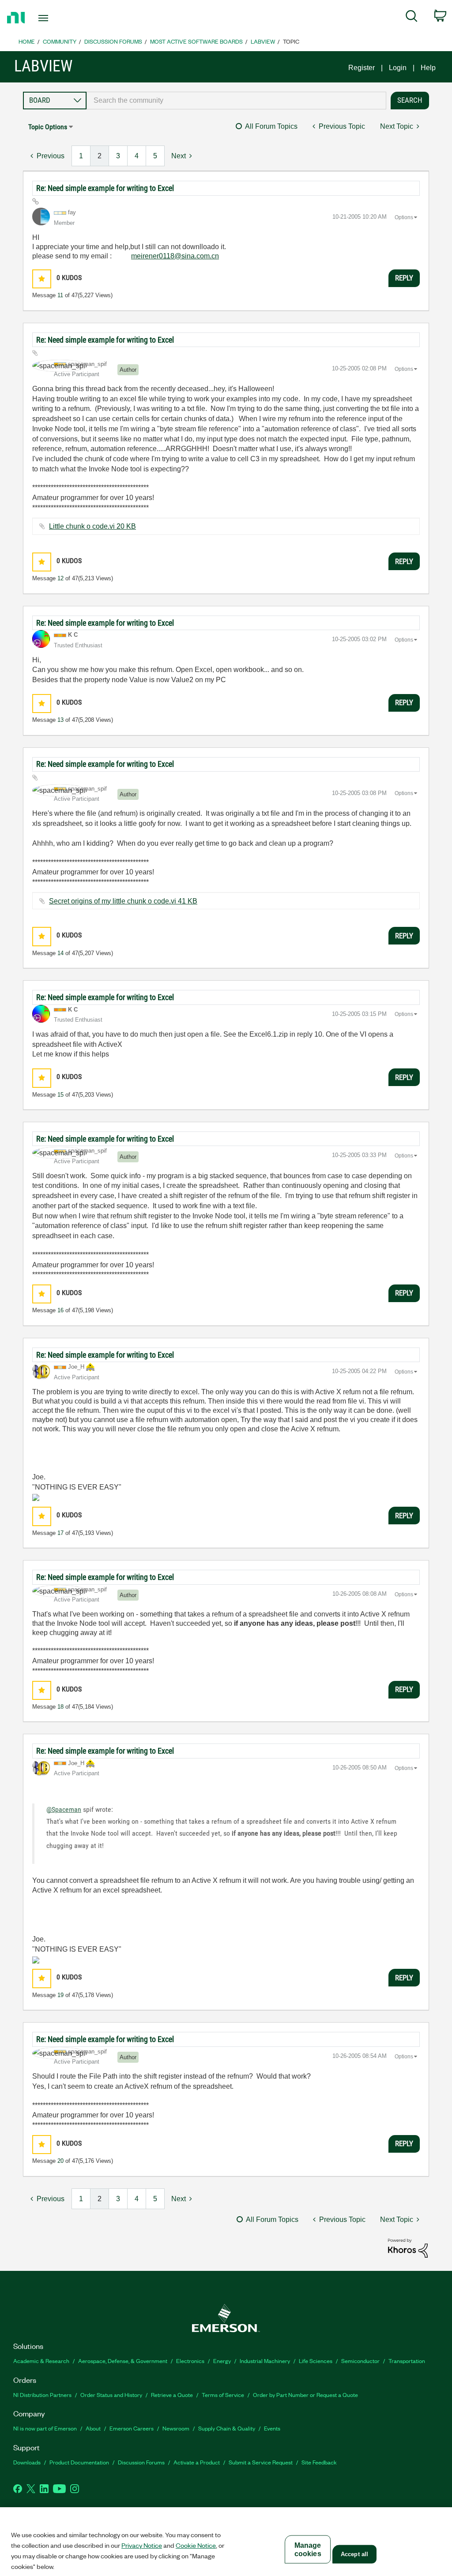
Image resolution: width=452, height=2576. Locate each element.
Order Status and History (111, 2395)
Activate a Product (197, 2462)
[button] (42, 279)
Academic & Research (41, 2361)
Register (362, 68)
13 (60, 720)
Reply (404, 278)
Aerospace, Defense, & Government (123, 2361)
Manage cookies (308, 2550)
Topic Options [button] (48, 127)
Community (60, 41)
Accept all (354, 2554)
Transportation (407, 2361)
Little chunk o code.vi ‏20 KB (92, 526)
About (93, 2428)
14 (60, 953)
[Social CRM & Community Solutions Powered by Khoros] (408, 2248)
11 (60, 295)
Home (27, 41)
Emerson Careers (132, 2428)
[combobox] (236, 101)
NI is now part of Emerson (45, 2428)
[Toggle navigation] (59, 18)
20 (60, 2161)
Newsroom (176, 2428)
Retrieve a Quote (172, 2395)
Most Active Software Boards (196, 41)
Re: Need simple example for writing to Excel (105, 188)
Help (428, 68)
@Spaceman (64, 1809)
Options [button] (404, 217)
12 (60, 578)
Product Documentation (79, 2462)
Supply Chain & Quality (227, 2428)
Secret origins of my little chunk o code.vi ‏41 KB (123, 901)
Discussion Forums (113, 41)
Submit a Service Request (261, 2462)
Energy (222, 2361)
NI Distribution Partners (42, 2395)
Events (272, 2428)
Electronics (190, 2361)
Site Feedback (319, 2462)
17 (60, 1533)
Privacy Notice (142, 2545)
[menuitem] (412, 18)
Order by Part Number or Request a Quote (305, 2395)
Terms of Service (223, 2395)
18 (60, 1707)
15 (60, 1095)
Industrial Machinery (265, 2361)
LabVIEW (263, 41)
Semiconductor (360, 2361)
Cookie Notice (196, 2545)
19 (60, 1995)
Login (398, 68)
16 (60, 1310)
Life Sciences (316, 2361)
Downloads (27, 2462)
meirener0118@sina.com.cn (175, 256)
